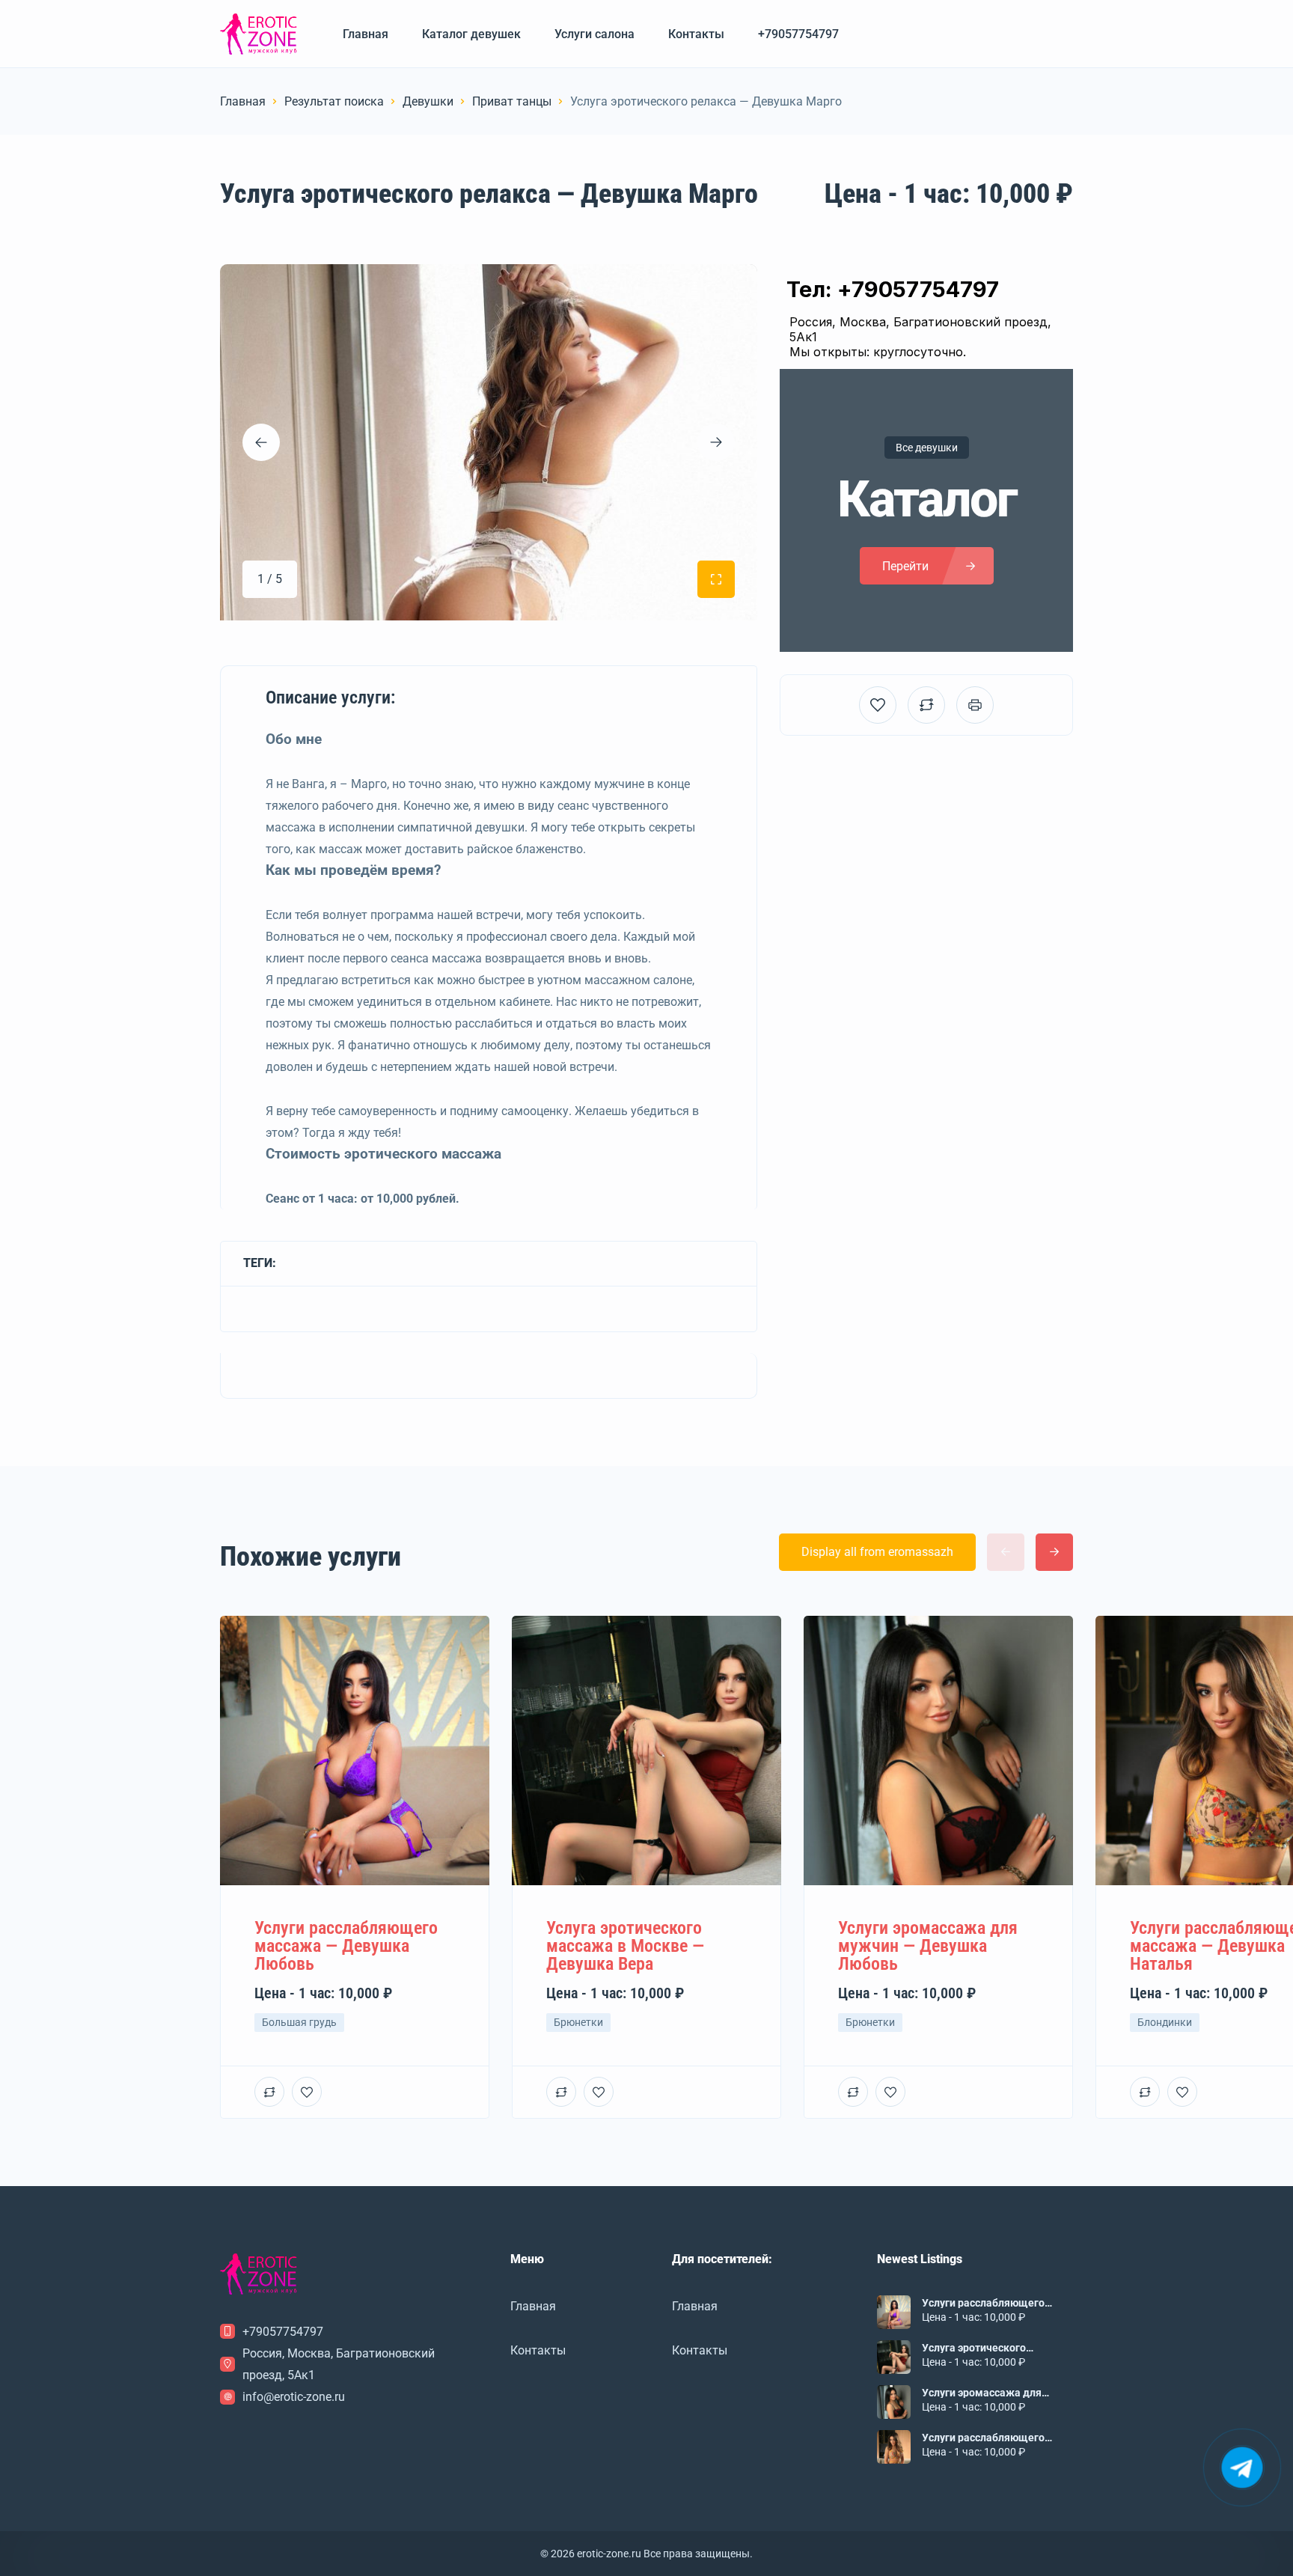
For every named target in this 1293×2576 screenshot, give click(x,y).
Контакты (696, 34)
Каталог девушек (471, 34)
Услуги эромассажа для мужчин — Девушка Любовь (992, 2393)
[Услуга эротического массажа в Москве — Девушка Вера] (894, 2357)
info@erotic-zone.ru (294, 2397)
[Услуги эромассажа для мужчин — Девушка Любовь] (894, 2402)
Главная (366, 34)
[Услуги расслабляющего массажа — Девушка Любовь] (894, 2312)
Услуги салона (594, 34)
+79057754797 (798, 34)
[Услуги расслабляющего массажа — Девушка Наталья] (894, 2447)
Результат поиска (334, 101)
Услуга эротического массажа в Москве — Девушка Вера (974, 2348)
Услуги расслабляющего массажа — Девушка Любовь (995, 2303)
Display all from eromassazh (877, 1552)
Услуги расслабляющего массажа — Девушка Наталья (996, 2438)
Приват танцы (512, 101)
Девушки (428, 101)
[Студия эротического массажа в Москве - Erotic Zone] (259, 34)
